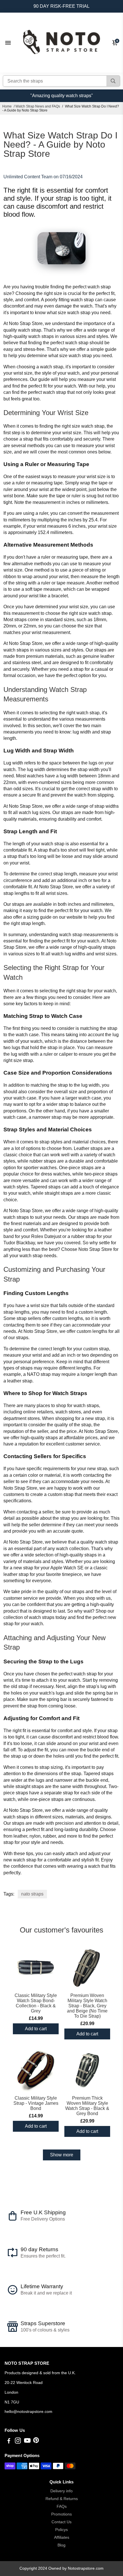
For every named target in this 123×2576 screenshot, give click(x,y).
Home (7, 106)
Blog (61, 2545)
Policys (61, 2530)
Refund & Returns (62, 2499)
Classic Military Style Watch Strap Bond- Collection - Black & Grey (36, 2003)
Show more (62, 2155)
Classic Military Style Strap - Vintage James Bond (36, 2103)
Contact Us (61, 2522)
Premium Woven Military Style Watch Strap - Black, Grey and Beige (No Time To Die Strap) (87, 2006)
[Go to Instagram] (18, 2441)
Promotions (61, 2514)
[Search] (113, 81)
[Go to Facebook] (9, 2441)
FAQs (62, 2506)
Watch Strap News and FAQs (38, 106)
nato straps (32, 1894)
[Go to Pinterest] (36, 2441)
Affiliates (62, 2537)
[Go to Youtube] (27, 2441)
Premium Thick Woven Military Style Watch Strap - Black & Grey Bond (87, 2106)
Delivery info (61, 2491)
